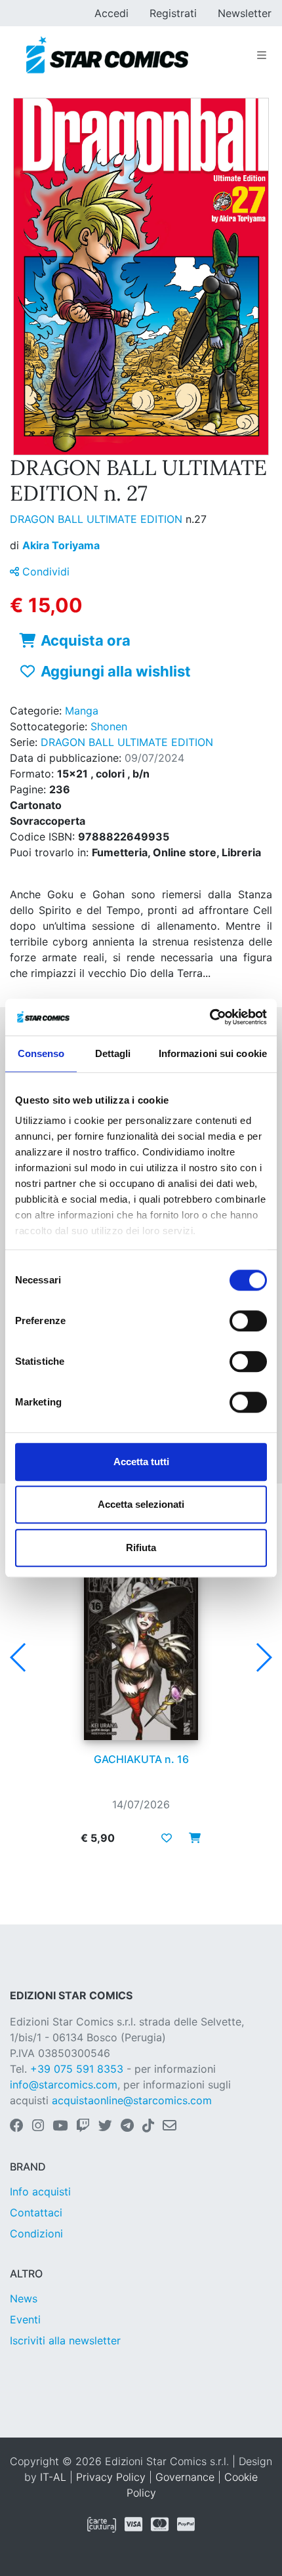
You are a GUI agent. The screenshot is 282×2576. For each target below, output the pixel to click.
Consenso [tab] (41, 1053)
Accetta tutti (141, 1462)
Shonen (109, 726)
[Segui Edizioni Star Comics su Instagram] (38, 2127)
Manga (82, 711)
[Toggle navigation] (262, 55)
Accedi (111, 13)
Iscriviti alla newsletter (65, 2340)
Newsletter (245, 13)
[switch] (248, 1321)
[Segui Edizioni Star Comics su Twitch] (83, 2127)
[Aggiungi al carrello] (191, 1838)
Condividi (44, 571)
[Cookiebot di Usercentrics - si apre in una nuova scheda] (210, 1017)
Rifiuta (141, 1548)
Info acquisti (40, 2192)
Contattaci (36, 2212)
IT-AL (53, 2477)
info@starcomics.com (64, 2085)
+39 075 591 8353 (77, 2069)
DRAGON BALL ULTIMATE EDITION (98, 519)
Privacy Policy (111, 2477)
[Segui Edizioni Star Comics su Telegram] (127, 2127)
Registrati (173, 13)
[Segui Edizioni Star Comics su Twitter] (105, 2127)
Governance (185, 2477)
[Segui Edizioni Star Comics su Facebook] (17, 2127)
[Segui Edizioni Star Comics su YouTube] (60, 2127)
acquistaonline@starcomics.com (132, 2100)
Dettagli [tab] (113, 1053)
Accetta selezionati (141, 1504)
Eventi (25, 2319)
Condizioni (36, 2233)
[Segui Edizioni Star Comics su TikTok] (148, 2127)
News (24, 2298)
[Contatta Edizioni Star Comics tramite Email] (170, 2127)
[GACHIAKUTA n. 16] (141, 1653)
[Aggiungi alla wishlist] (167, 1838)
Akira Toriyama (61, 545)
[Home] (107, 55)
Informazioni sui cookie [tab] (213, 1053)
